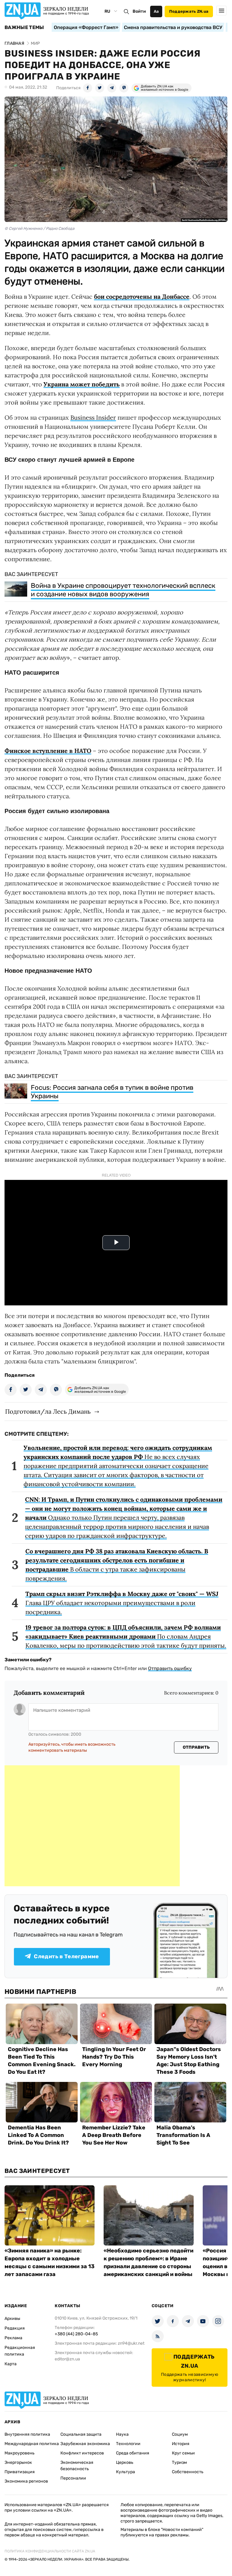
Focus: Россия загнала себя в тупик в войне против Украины (112, 1092)
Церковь (125, 2462)
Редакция (15, 2328)
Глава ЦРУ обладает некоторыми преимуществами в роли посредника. (122, 1603)
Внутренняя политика (27, 2434)
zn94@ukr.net (131, 2343)
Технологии (128, 2444)
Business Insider (93, 417)
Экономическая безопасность (77, 2466)
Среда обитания (133, 2453)
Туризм (179, 2462)
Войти (139, 11)
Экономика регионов (26, 2481)
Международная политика (32, 2444)
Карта (11, 2364)
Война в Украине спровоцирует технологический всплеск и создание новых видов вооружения (123, 590)
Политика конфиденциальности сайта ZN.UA (50, 2551)
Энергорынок (18, 2462)
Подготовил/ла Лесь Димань (48, 1411)
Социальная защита (81, 2434)
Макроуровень (19, 2453)
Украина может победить (82, 384)
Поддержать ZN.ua (189, 11)
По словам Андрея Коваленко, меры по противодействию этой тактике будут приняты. (126, 1636)
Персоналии (73, 2478)
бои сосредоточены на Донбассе (142, 296)
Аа (156, 11)
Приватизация (20, 2472)
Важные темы (24, 28)
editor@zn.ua (67, 2359)
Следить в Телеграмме (66, 1956)
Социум (180, 2434)
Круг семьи (183, 2453)
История (181, 2444)
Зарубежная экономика (85, 2444)
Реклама (13, 2338)
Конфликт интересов (82, 2453)
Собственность (188, 2472)
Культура (126, 2472)
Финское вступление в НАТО (48, 751)
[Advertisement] (92, 1826)
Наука (122, 2434)
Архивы (12, 2319)
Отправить (196, 1747)
